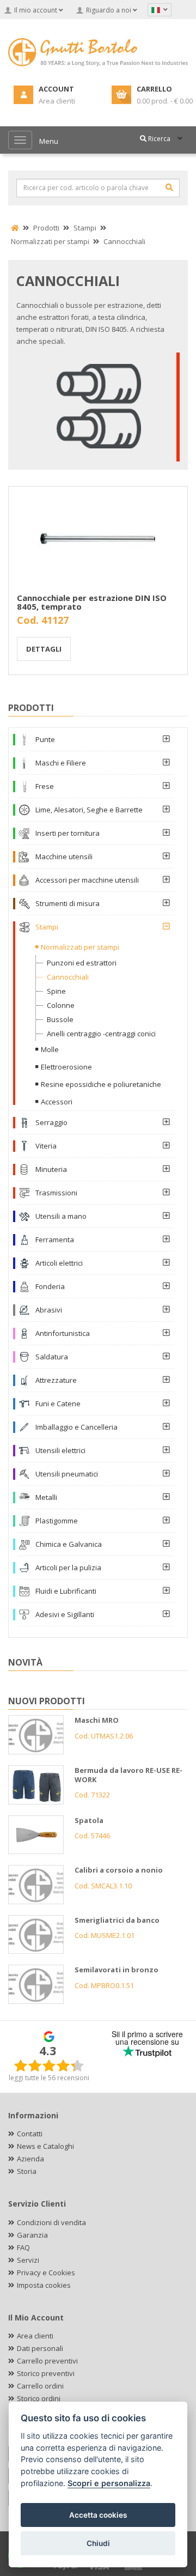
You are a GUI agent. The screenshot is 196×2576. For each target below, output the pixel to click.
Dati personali (40, 2348)
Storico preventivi (46, 2373)
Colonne (61, 1005)
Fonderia (50, 1286)
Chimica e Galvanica (69, 1544)
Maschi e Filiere (61, 763)
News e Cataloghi (45, 2146)
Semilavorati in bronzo (117, 1970)
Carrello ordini (40, 2386)
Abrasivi (49, 1310)
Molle (50, 1049)
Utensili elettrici (60, 1450)
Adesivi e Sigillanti (65, 1614)
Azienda (30, 2159)
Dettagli (44, 649)
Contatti (30, 2134)
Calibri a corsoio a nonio (119, 1870)
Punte (45, 739)
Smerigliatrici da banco (117, 1920)
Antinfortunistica (63, 1333)
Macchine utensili (64, 856)
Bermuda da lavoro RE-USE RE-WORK (128, 1775)
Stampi (47, 927)
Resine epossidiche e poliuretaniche (101, 1084)
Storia (27, 2171)
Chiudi (98, 2543)
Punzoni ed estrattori (82, 963)
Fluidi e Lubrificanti (66, 1591)
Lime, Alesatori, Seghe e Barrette (89, 810)
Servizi (28, 2260)
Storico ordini (39, 2398)
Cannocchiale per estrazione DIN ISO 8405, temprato (92, 602)
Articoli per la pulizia (68, 1568)
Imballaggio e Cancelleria (76, 1427)
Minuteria (51, 1169)
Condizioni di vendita (51, 2222)
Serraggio (51, 1122)
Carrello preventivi (47, 2361)
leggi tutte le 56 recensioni (49, 2078)
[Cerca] (169, 187)
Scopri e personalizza (109, 2483)
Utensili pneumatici (67, 1474)
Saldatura (52, 1357)
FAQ (23, 2247)
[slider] (49, 2065)
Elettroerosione (66, 1067)
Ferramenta (55, 1240)
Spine (56, 991)
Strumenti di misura (68, 903)
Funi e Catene (58, 1404)
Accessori (57, 1102)
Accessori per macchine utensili (87, 880)
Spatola (89, 1820)
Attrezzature (56, 1380)
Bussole (60, 1019)
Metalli (46, 1497)
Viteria (46, 1146)
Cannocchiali (68, 977)
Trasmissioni (56, 1193)
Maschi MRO (97, 1720)
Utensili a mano (61, 1216)
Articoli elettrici (59, 1263)
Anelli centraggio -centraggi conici (101, 1034)
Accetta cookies (98, 2515)
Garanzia (32, 2235)
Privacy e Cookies (46, 2273)
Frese (45, 786)
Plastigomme (57, 1521)
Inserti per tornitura (68, 833)
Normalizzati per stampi (80, 947)
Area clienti (35, 2336)
